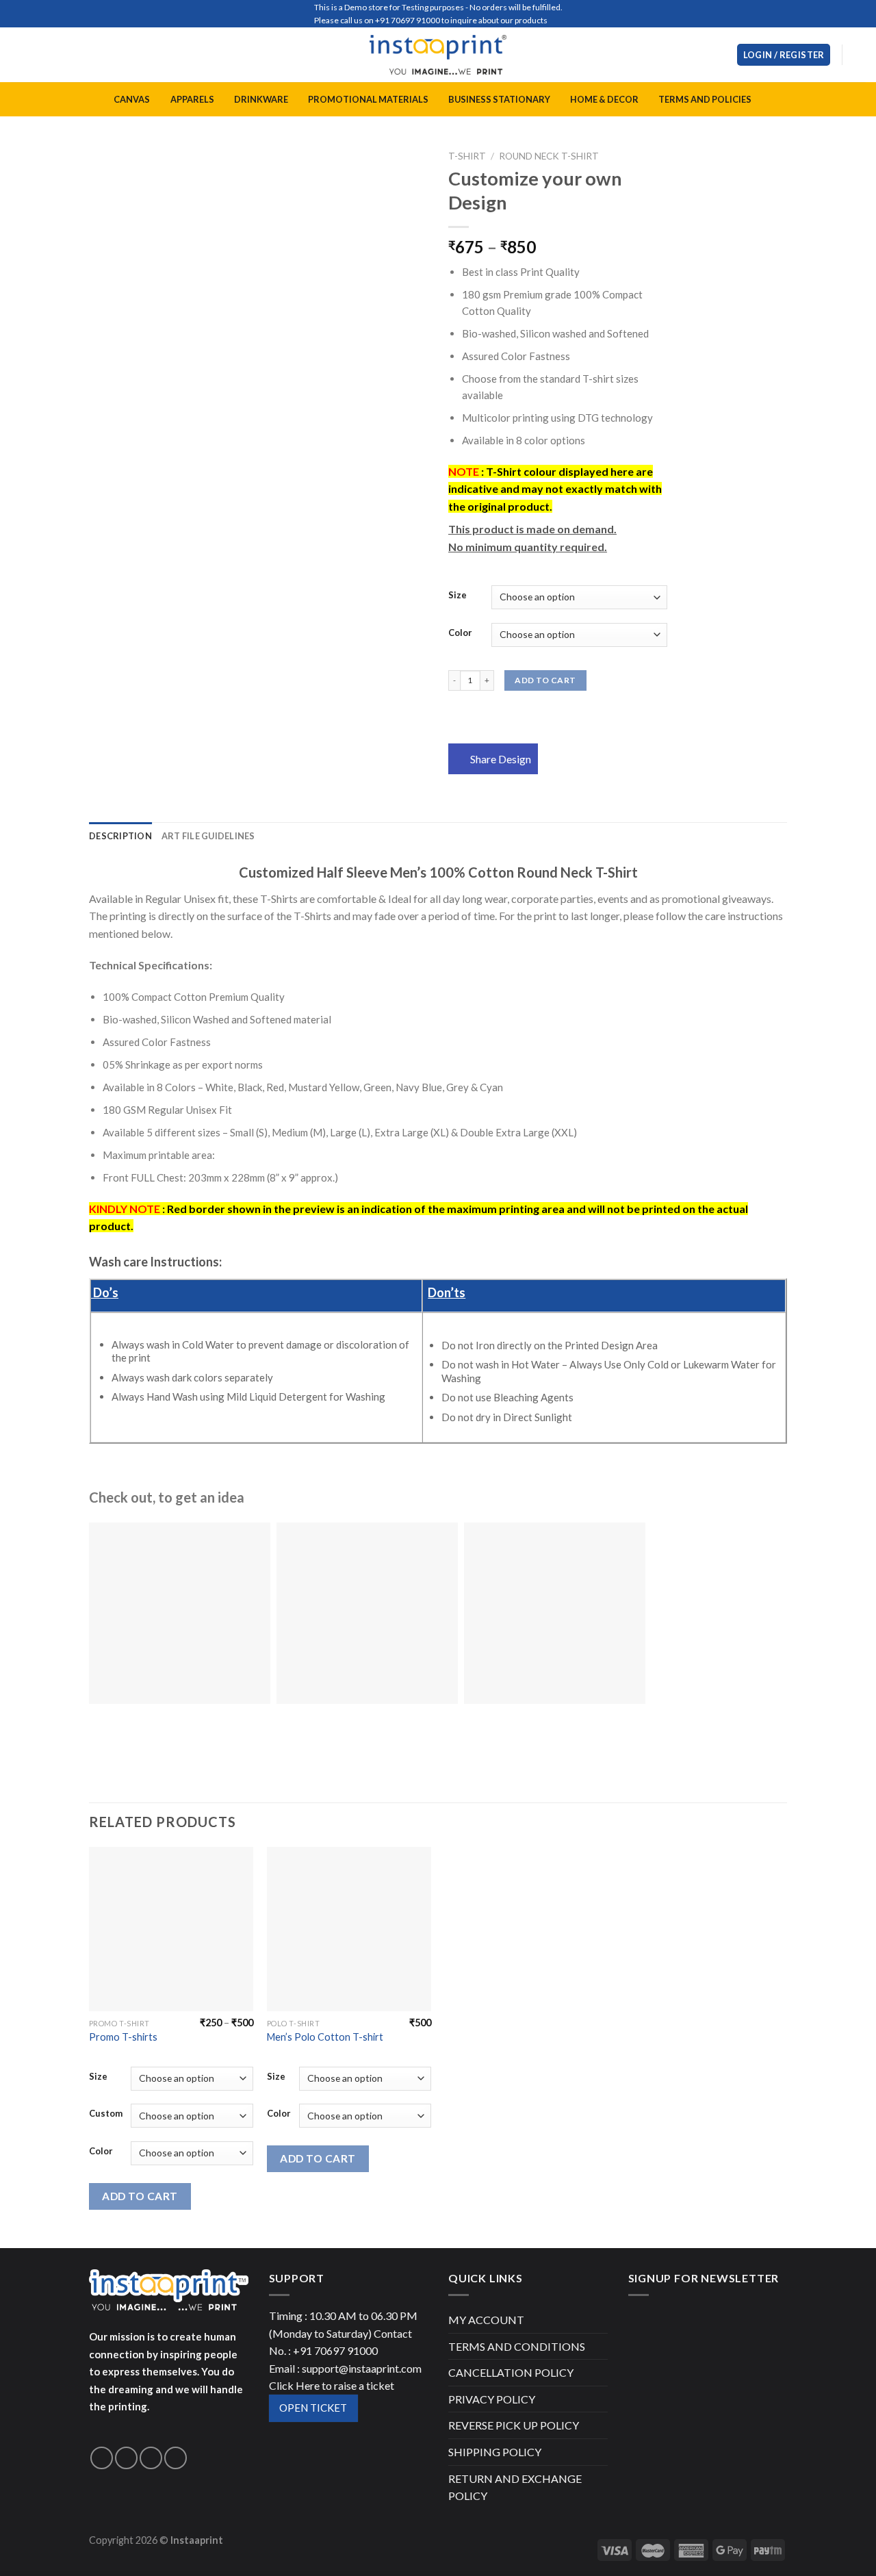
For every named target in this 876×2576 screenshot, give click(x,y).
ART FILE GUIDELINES (208, 836)
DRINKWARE (261, 99)
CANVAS (132, 99)
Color (460, 633)
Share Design (501, 759)
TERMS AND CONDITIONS (517, 2346)
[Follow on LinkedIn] (176, 2458)
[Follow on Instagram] (126, 2458)
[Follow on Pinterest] (151, 2458)
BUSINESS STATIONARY (499, 99)
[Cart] (859, 55)
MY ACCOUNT (486, 2320)
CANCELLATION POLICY (511, 2372)
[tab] (120, 836)
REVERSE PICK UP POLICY (514, 2425)
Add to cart (545, 680)
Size (458, 596)
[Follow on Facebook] (102, 2458)
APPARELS (192, 99)
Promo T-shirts (123, 2037)
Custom (106, 2114)
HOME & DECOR (604, 99)
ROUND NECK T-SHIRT (549, 156)
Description (120, 836)
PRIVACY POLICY (492, 2399)
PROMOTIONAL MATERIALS (368, 99)
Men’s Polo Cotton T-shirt (325, 2037)
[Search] (721, 55)
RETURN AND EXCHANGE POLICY (515, 2487)
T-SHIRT (467, 156)
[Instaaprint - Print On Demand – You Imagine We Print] (438, 55)
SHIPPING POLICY (495, 2452)
